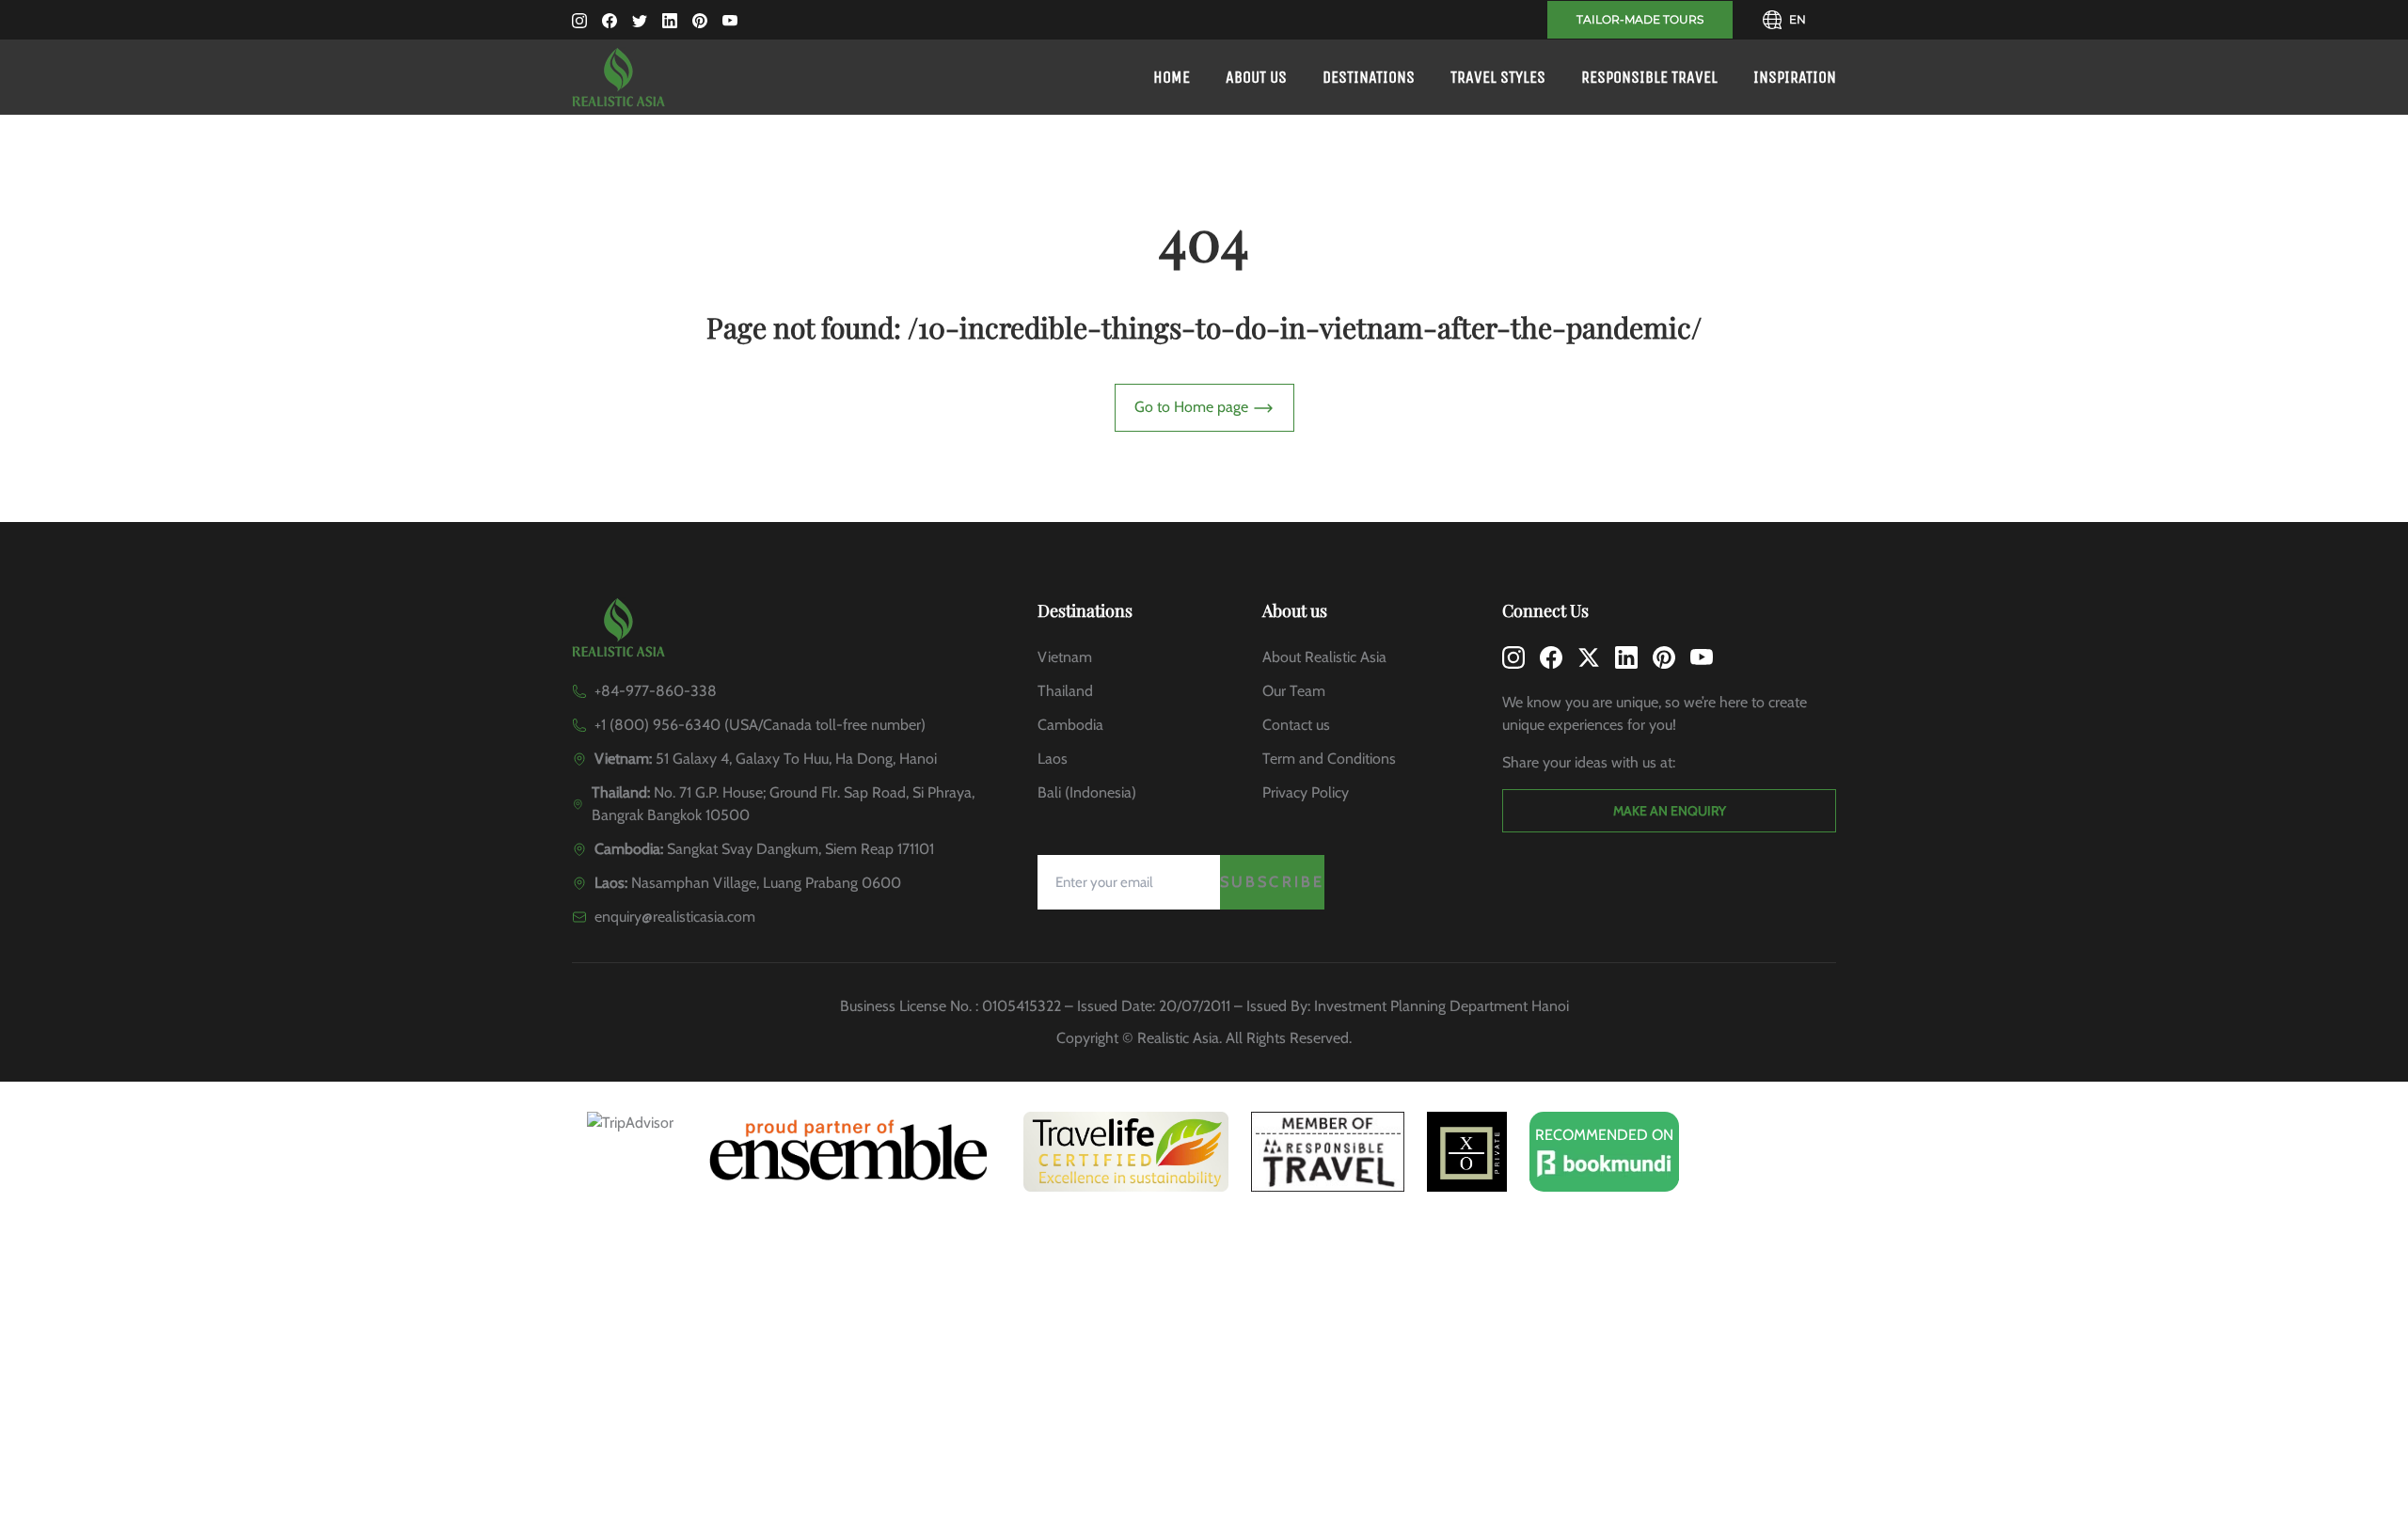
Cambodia (1070, 725)
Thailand (1065, 691)
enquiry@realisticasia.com (675, 917)
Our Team (1294, 691)
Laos (1053, 759)
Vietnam (1065, 657)
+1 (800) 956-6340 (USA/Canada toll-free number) (760, 725)
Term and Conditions (1329, 759)
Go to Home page (1193, 407)
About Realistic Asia (1324, 657)
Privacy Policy (1306, 792)
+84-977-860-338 (656, 691)
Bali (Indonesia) (1087, 792)
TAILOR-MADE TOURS (1640, 19)
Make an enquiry (1670, 811)
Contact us (1296, 725)
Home (1172, 77)
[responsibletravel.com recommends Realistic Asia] (1328, 1152)
